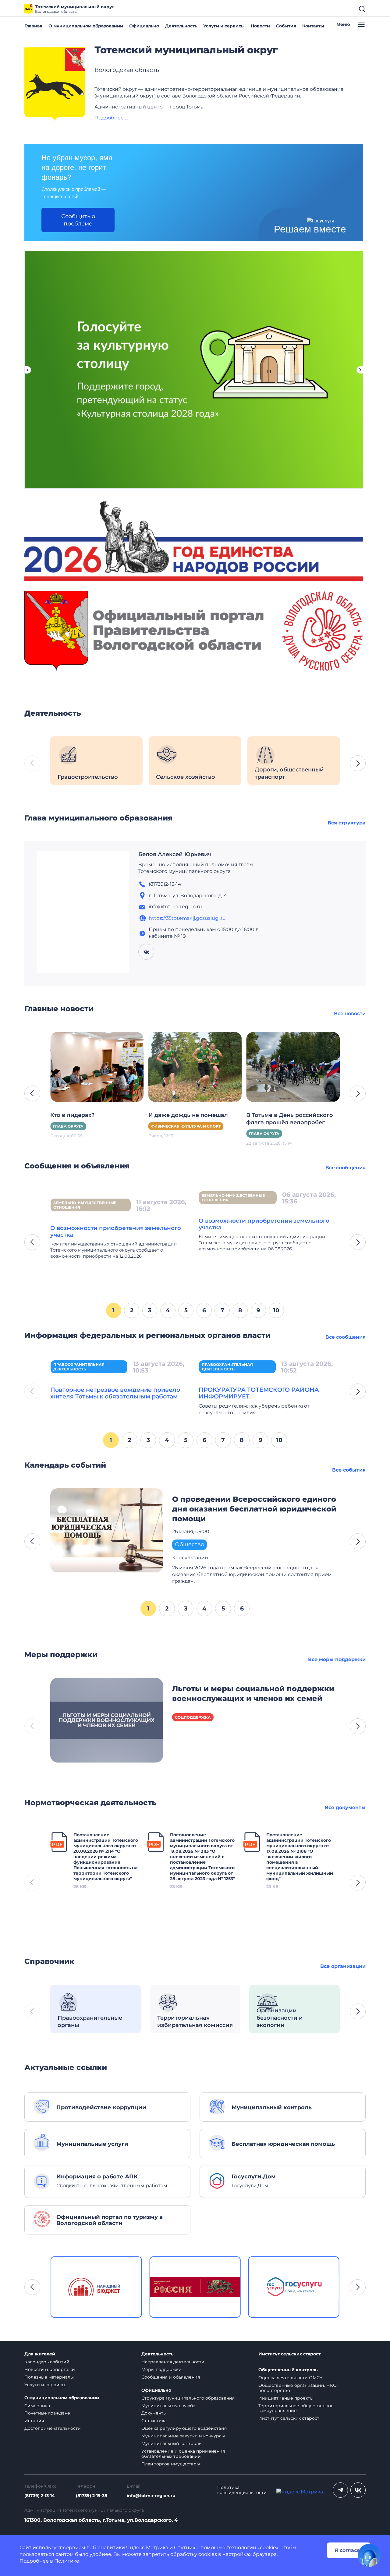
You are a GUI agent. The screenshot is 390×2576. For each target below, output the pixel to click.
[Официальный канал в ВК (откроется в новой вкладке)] (358, 2490)
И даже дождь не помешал (90, 1115)
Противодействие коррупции (236, 1202)
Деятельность (181, 26)
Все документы (345, 1807)
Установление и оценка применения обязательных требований (183, 2454)
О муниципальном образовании (86, 26)
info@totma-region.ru (151, 2496)
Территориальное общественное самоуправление (296, 2408)
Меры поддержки (161, 2369)
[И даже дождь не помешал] (97, 1067)
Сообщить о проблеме (78, 220)
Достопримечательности (53, 2428)
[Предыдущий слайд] (27, 370)
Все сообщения (346, 1168)
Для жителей (40, 2354)
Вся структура (347, 823)
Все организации (343, 1966)
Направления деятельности (173, 2362)
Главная (33, 26)
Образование (264, 1134)
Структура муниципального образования (188, 2398)
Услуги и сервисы (224, 26)
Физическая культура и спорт (88, 1126)
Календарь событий (47, 2362)
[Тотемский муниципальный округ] (55, 85)
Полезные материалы (49, 2377)
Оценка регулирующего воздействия (184, 2428)
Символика (37, 2406)
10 (276, 1310)
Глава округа (166, 1134)
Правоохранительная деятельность (79, 1367)
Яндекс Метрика (147, 2548)
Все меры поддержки (337, 1659)
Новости (260, 26)
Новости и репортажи (50, 2369)
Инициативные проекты (286, 2398)
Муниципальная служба (168, 2406)
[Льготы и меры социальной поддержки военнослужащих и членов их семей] (107, 1720)
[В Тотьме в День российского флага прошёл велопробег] (195, 1067)
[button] (358, 763)
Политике (67, 2561)
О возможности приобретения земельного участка (116, 1224)
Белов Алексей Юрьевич (175, 854)
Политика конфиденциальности (242, 2490)
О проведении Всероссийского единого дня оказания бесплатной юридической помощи (254, 1509)
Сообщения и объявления (171, 2377)
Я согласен (349, 2550)
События (286, 26)
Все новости (350, 1013)
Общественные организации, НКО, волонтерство (298, 2388)
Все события (349, 1470)
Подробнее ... (111, 118)
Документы (154, 2413)
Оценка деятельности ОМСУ (291, 2378)
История (34, 2421)
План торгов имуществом (171, 2464)
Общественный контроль (288, 2370)
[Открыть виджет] (369, 2555)
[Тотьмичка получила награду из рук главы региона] (293, 1067)
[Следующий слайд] (360, 370)
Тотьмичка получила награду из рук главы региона (290, 1119)
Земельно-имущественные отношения (85, 1198)
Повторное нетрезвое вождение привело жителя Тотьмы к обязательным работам (115, 1393)
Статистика (154, 2421)
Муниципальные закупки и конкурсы (183, 2436)
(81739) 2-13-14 (40, 2496)
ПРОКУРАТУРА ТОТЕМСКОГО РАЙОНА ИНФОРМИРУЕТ (259, 1393)
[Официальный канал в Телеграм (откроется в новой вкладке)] (340, 2490)
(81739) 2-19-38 (92, 2496)
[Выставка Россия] (96, 2287)
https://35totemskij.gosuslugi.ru (187, 918)
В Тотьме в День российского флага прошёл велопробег (192, 1119)
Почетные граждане (47, 2413)
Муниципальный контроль (171, 2443)
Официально (144, 26)
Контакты (313, 26)
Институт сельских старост (289, 2354)
